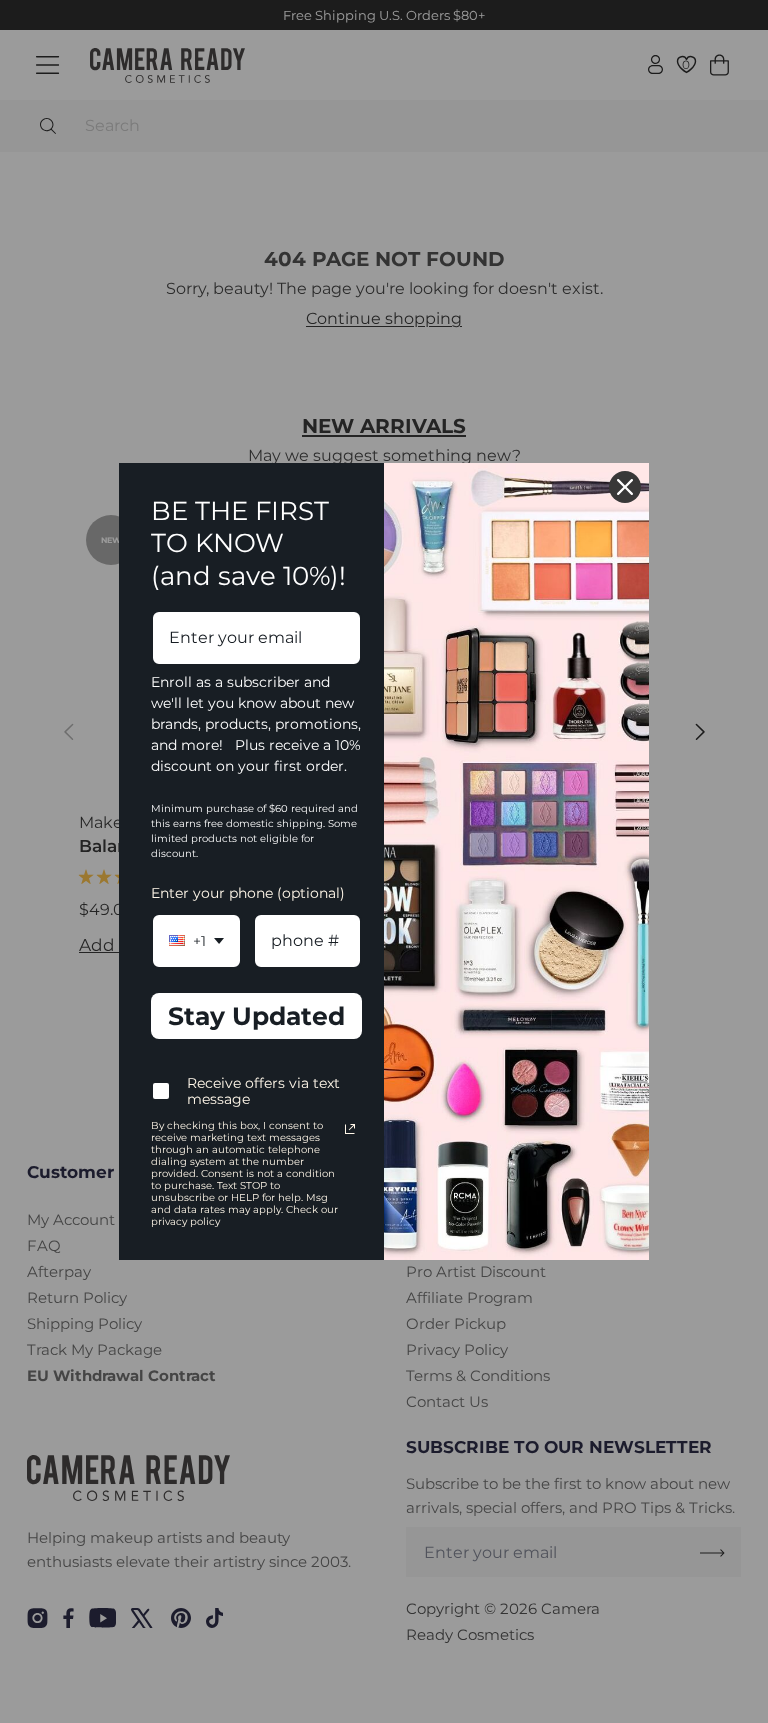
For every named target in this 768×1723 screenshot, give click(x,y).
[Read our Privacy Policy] (350, 1129)
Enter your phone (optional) (248, 893)
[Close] (625, 487)
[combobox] (196, 940)
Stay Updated (256, 1016)
